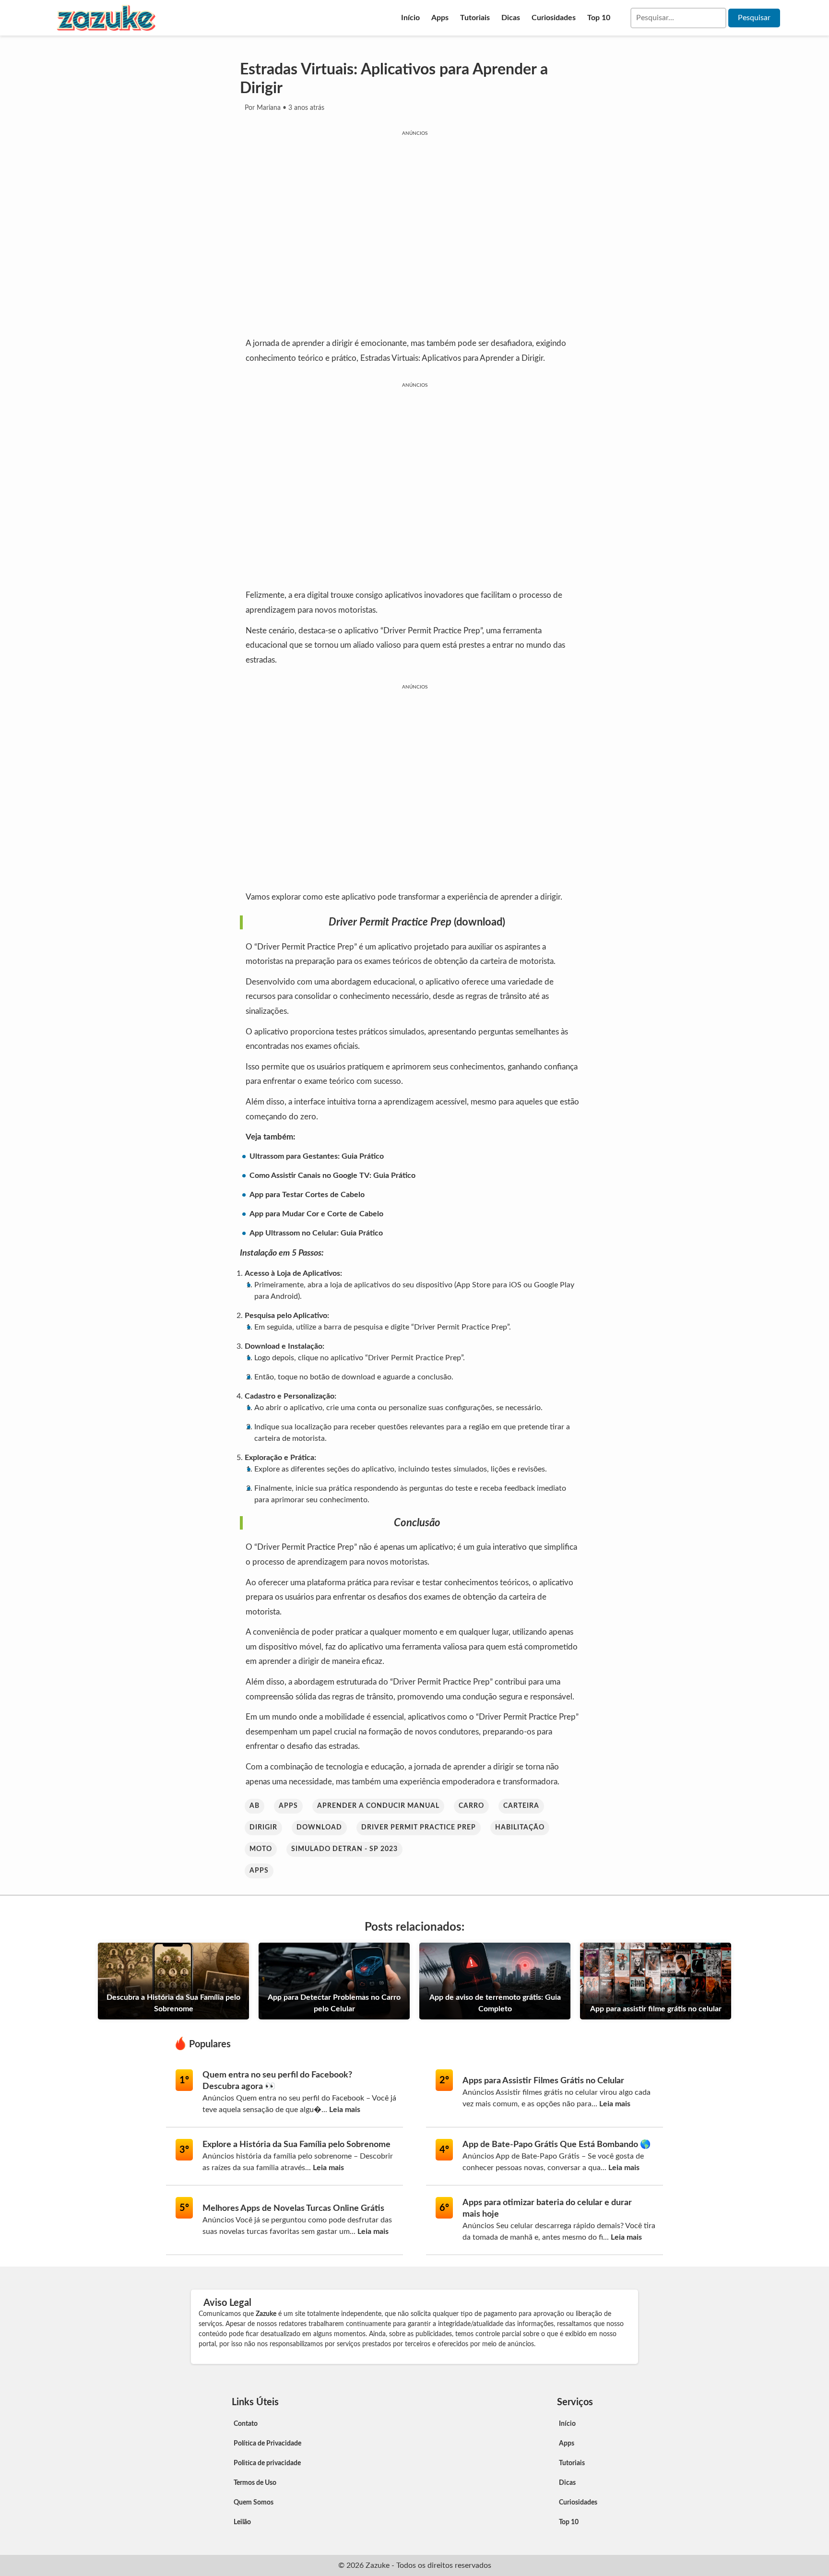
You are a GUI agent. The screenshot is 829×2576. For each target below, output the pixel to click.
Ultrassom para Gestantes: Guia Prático (317, 1156)
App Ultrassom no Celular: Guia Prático (316, 1233)
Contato (246, 2424)
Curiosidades (554, 18)
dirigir (263, 1828)
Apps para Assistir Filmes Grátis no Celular (543, 2081)
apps (288, 1806)
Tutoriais (475, 18)
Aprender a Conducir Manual (378, 1806)
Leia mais (345, 2110)
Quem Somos (254, 2503)
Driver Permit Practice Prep (419, 1828)
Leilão (242, 2522)
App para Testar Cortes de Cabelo (307, 1195)
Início (410, 18)
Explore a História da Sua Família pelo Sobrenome (296, 2145)
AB (255, 1806)
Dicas (511, 18)
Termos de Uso (255, 2483)
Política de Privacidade (267, 2444)
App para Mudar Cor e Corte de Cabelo (316, 1214)
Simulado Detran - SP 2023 (344, 1849)
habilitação (520, 1828)
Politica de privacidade (267, 2463)
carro (471, 1806)
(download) (480, 922)
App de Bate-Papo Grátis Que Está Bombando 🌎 (557, 2145)
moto (261, 1849)
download (319, 1828)
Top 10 (599, 18)
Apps (440, 18)
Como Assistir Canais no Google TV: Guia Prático (332, 1175)
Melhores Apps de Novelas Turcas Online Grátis (293, 2208)
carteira (521, 1806)
